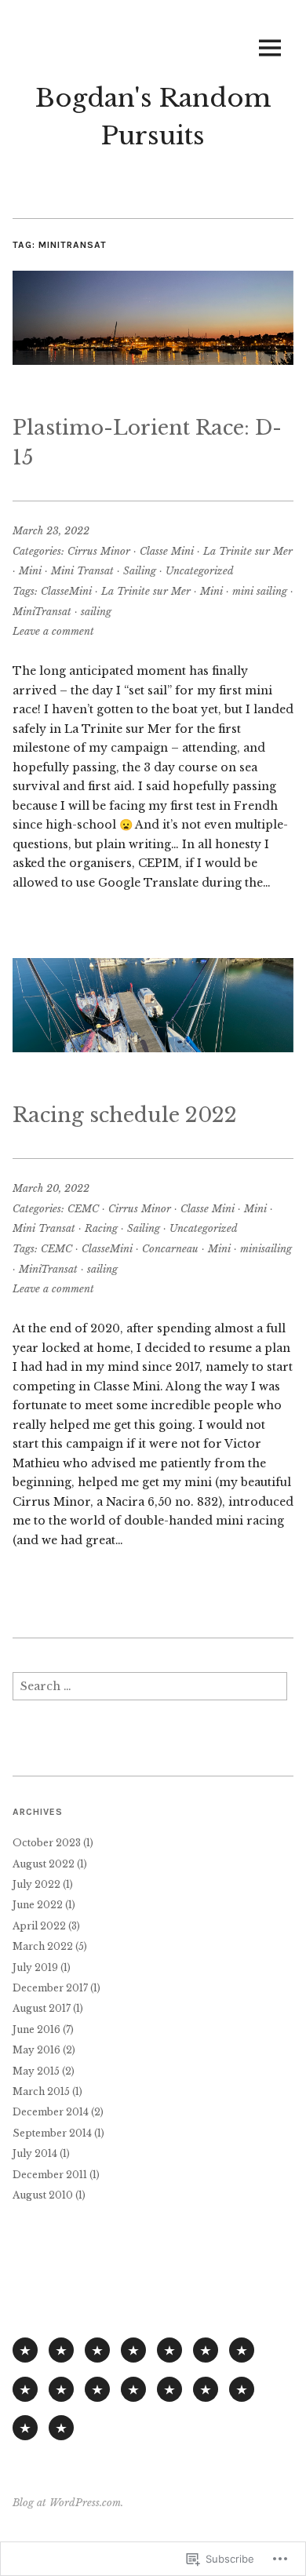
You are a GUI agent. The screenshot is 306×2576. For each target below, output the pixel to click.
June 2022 (38, 1905)
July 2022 (36, 1884)
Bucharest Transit (242, 2389)
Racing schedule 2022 (125, 1115)
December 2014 (51, 2112)
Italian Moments (25, 2389)
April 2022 (39, 1926)
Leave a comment (53, 631)
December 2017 (50, 1988)
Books (206, 2350)
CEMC (83, 1209)
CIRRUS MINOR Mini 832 (97, 2350)
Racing (101, 1228)
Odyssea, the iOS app (169, 2350)
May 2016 (36, 2050)
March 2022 (43, 1946)
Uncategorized (200, 571)
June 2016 (36, 2029)
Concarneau (170, 1249)
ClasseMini (66, 591)
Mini (30, 571)
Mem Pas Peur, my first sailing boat (133, 2350)
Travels (206, 2389)
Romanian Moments (133, 2389)
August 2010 (43, 2195)
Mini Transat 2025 (61, 2350)
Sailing (140, 571)
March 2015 (41, 2091)
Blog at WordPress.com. (68, 2503)
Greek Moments (61, 2389)
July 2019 (35, 1968)
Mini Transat (82, 571)
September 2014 (52, 2133)
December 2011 (50, 2175)
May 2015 (36, 2071)
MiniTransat (42, 612)
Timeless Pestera (97, 2389)
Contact (61, 2428)
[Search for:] (150, 1691)
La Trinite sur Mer (248, 551)
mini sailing (260, 591)
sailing (96, 612)
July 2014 (35, 2153)
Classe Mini (167, 551)
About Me (25, 2428)
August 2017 (42, 2008)
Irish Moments (169, 2389)
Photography (242, 2350)
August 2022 (44, 1864)
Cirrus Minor (99, 551)
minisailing (266, 1249)
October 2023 (47, 1843)
